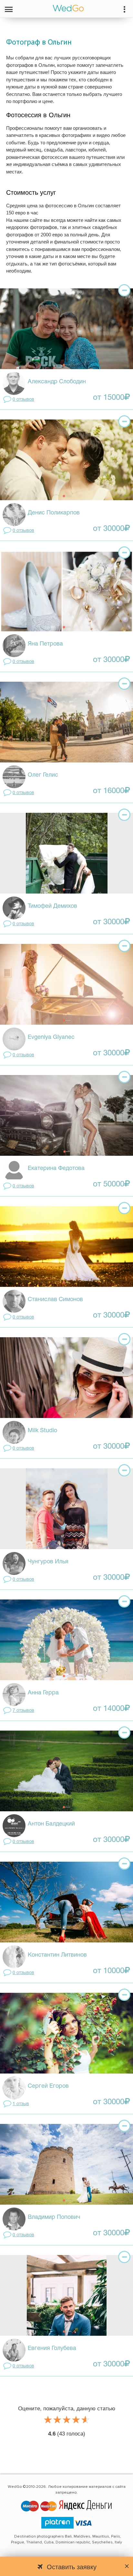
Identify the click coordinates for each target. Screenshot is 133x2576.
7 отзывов (23, 1711)
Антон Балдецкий (51, 1824)
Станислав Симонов (55, 1300)
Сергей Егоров (48, 2086)
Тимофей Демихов (52, 906)
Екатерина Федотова (56, 1169)
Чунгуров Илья (48, 1562)
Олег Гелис (43, 775)
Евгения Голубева (52, 2348)
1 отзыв (21, 2104)
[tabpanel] (66, 329)
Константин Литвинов (57, 1955)
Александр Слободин (57, 382)
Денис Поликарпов (54, 513)
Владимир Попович (54, 2217)
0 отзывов (23, 400)
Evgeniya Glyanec (51, 1037)
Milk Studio (42, 1431)
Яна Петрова (45, 644)
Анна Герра (43, 1693)
